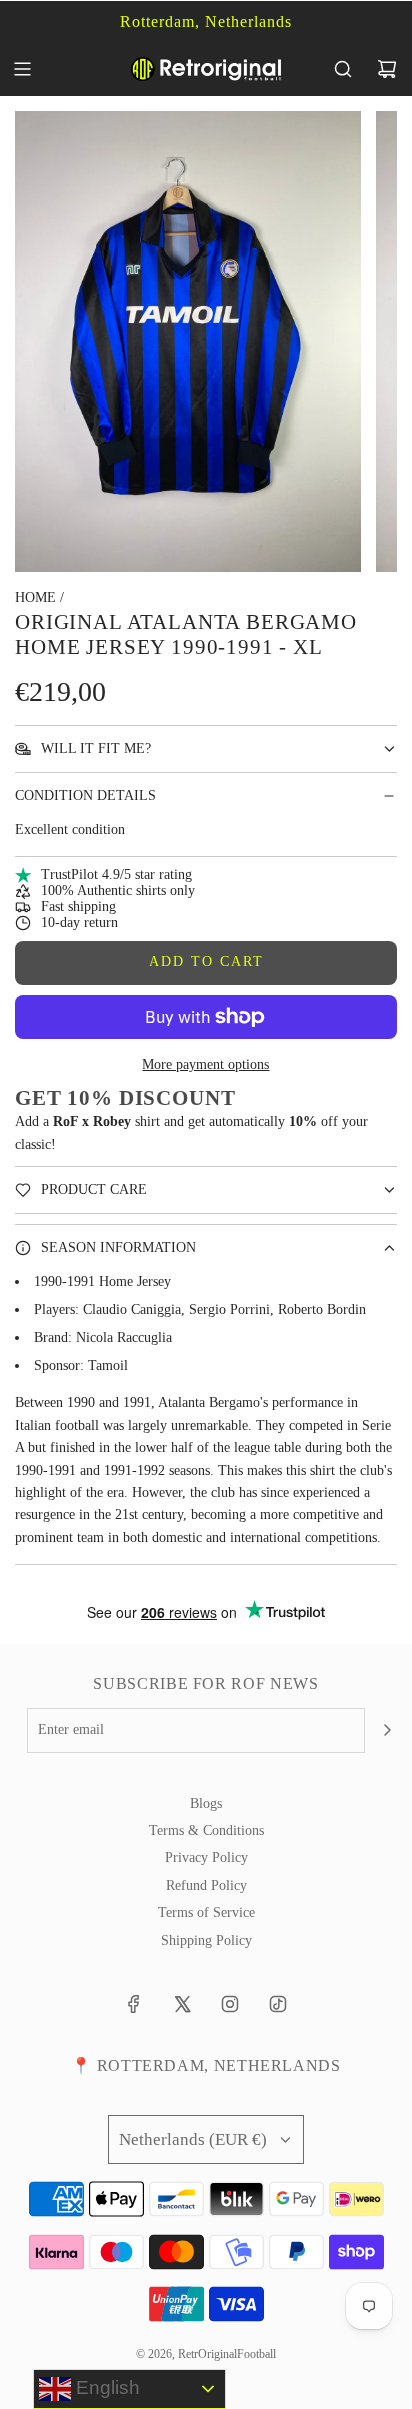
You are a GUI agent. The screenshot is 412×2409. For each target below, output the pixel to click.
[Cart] (387, 69)
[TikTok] (278, 2004)
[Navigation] (22, 69)
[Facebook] (134, 2004)
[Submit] (387, 1730)
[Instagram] (230, 2004)
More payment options (205, 1064)
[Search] (343, 69)
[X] (182, 2004)
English (105, 2387)
